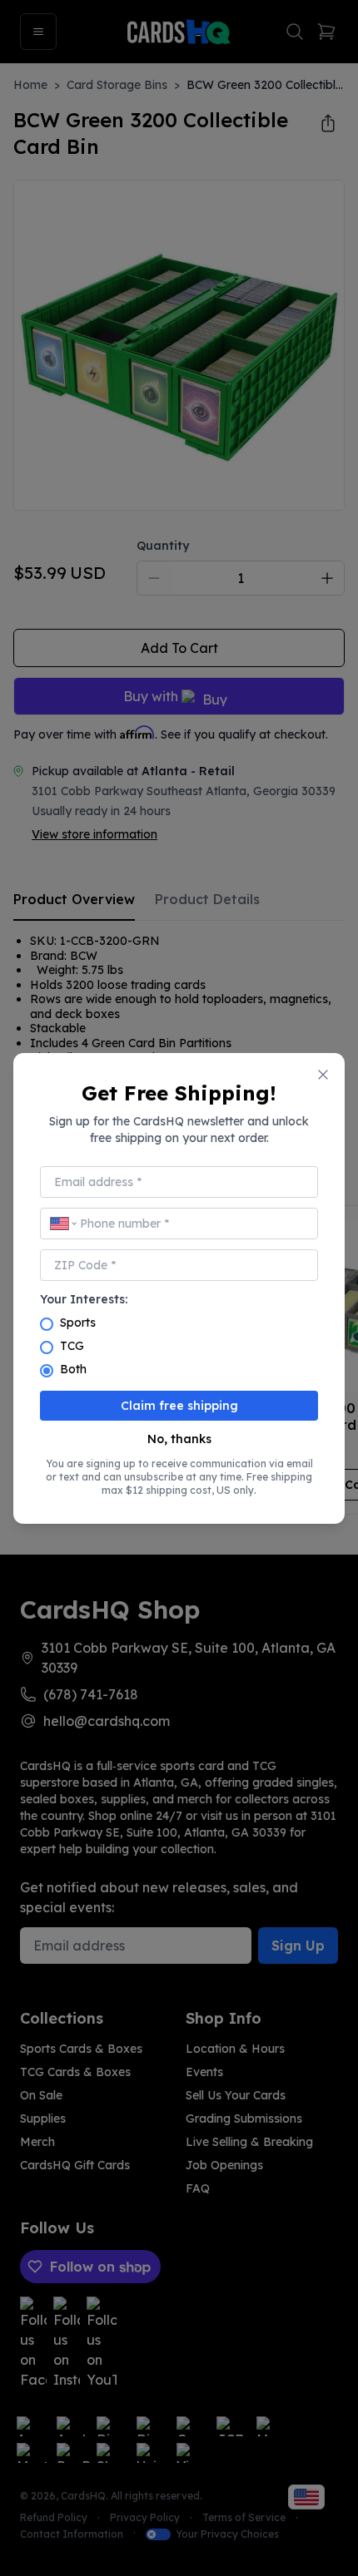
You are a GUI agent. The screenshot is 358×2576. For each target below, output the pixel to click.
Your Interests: (84, 1299)
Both (73, 1369)
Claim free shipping (179, 1406)
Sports (78, 1323)
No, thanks (179, 1439)
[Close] (323, 1075)
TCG (72, 1346)
